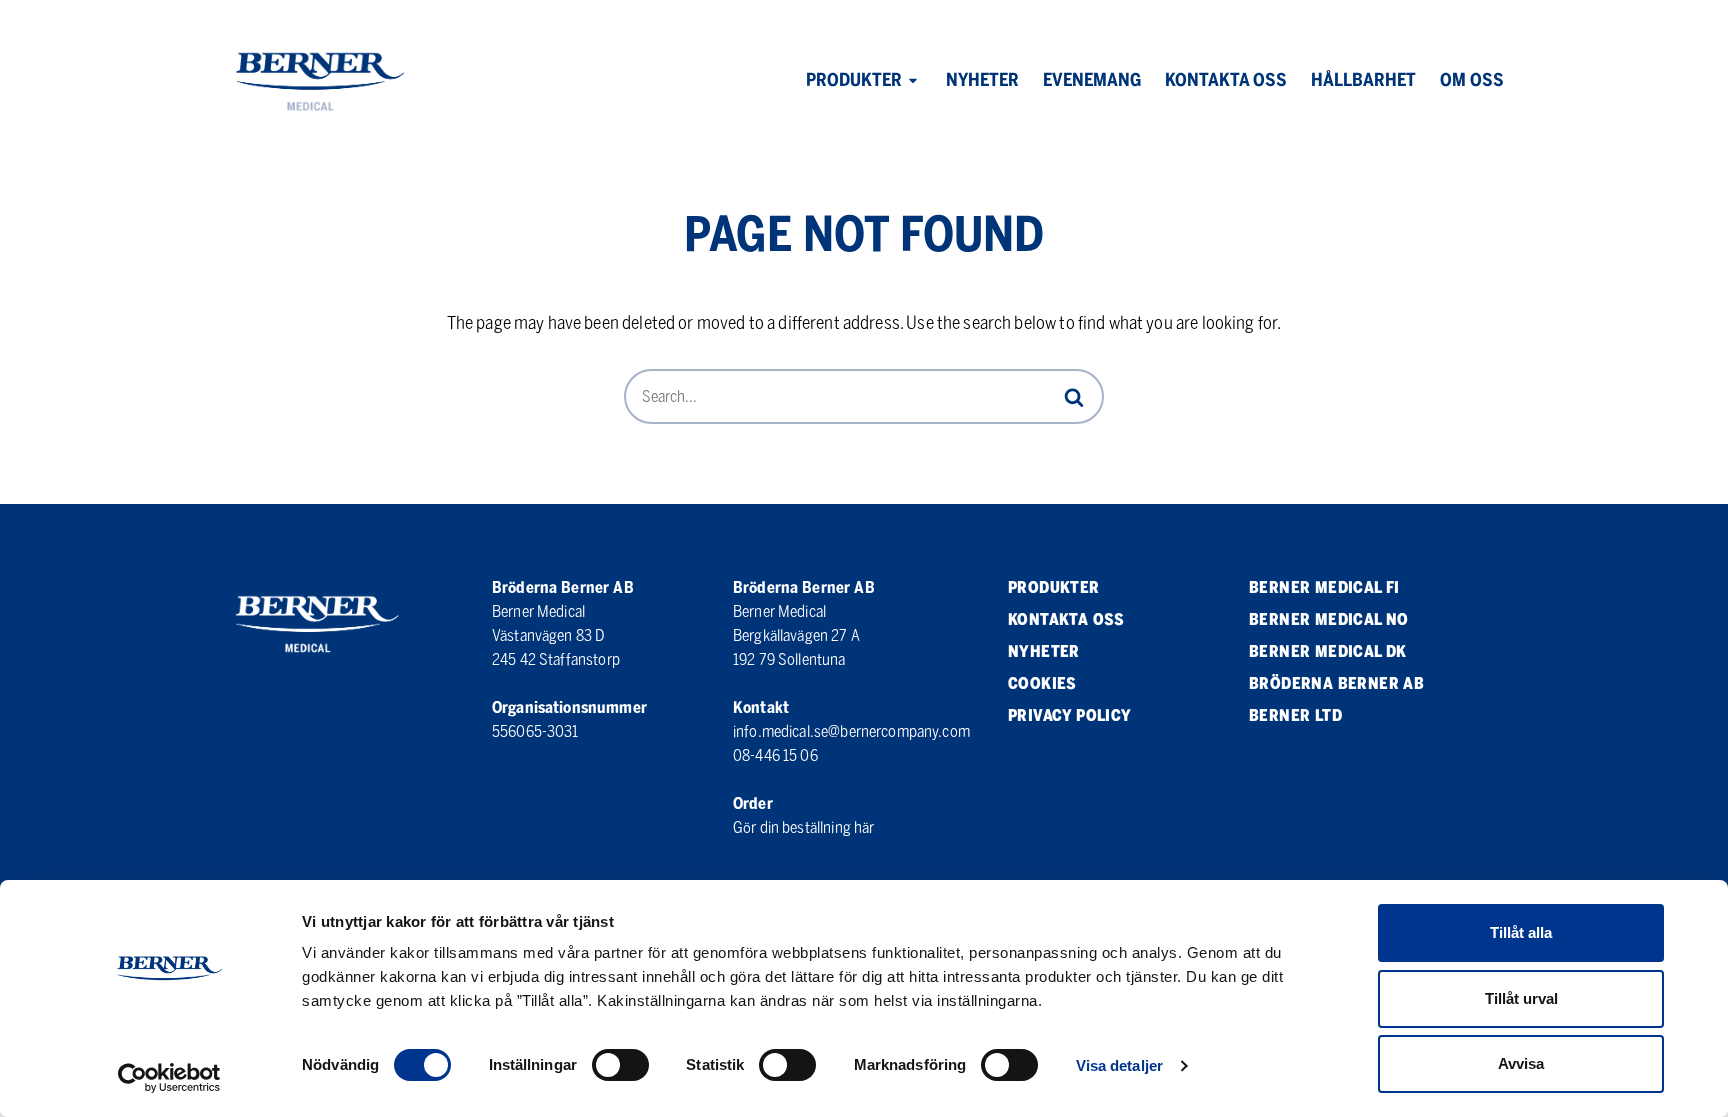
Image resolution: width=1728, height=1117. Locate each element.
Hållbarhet (1363, 80)
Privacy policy (1070, 715)
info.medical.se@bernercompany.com (851, 731)
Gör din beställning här (803, 827)
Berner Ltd (1295, 715)
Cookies (1042, 683)
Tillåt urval (1521, 998)
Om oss (1472, 80)
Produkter (854, 80)
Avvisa (1521, 1063)
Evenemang (1092, 80)
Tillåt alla (1521, 932)
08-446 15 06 (775, 755)
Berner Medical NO (1329, 619)
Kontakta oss (1226, 80)
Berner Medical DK (1328, 651)
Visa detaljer (1119, 1065)
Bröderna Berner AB (1336, 683)
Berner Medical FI (1324, 587)
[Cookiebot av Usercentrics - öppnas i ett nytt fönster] (169, 1078)
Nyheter (982, 80)
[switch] (620, 1065)
